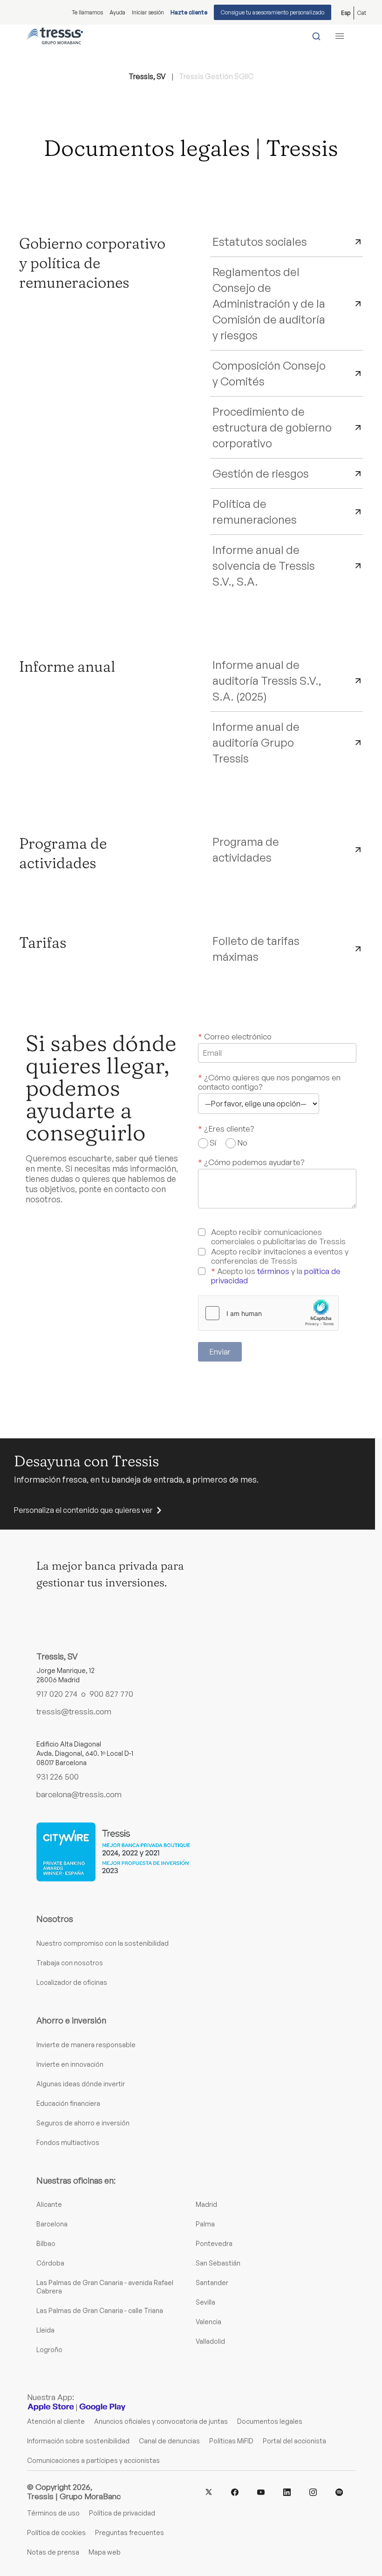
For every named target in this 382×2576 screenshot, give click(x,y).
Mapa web (105, 2552)
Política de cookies (56, 2532)
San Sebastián (218, 2263)
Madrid (206, 2204)
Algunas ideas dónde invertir (81, 2084)
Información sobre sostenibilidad (78, 2441)
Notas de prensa (53, 2552)
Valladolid (210, 2341)
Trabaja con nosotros (70, 1963)
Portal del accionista (294, 2441)
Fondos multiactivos (68, 2142)
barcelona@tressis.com (79, 1794)
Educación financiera (68, 2103)
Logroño (49, 2350)
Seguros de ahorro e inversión (83, 2123)
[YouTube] (261, 2492)
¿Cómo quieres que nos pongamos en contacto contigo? (269, 1082)
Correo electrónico (235, 1037)
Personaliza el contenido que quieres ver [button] (83, 1510)
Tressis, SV (147, 76)
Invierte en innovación (70, 2064)
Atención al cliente (56, 2421)
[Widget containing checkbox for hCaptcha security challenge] (268, 1313)
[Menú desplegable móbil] (340, 36)
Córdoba (50, 2263)
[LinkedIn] (287, 2491)
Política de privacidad (122, 2513)
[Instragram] (313, 2491)
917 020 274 (57, 1694)
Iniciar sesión (148, 12)
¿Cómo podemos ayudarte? (251, 1162)
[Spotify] (339, 2491)
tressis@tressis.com (74, 1712)
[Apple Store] (51, 2407)
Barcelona (52, 2224)
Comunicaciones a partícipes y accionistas (93, 2460)
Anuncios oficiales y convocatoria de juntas (161, 2421)
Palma (205, 2224)
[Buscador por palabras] (316, 36)
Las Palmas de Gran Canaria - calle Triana (100, 2310)
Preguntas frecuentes (130, 2532)
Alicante (49, 2204)
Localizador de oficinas (72, 1982)
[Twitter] (209, 2492)
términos (273, 1271)
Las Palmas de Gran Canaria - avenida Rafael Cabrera (105, 2287)
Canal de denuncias (169, 2441)
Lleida (45, 2330)
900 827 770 (111, 1694)
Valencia (208, 2322)
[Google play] (102, 2407)
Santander (212, 2283)
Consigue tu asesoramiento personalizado (273, 12)
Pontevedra (214, 2243)
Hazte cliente (189, 12)
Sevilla (205, 2302)
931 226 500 (58, 1777)
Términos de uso (53, 2513)
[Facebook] (235, 2491)
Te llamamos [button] (87, 12)
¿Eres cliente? (226, 1129)
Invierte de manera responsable (86, 2045)
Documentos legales (270, 2421)
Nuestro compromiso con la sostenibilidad (102, 1943)
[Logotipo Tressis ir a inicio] (55, 36)
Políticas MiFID (231, 2441)
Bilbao (46, 2243)
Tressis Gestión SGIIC (216, 76)
